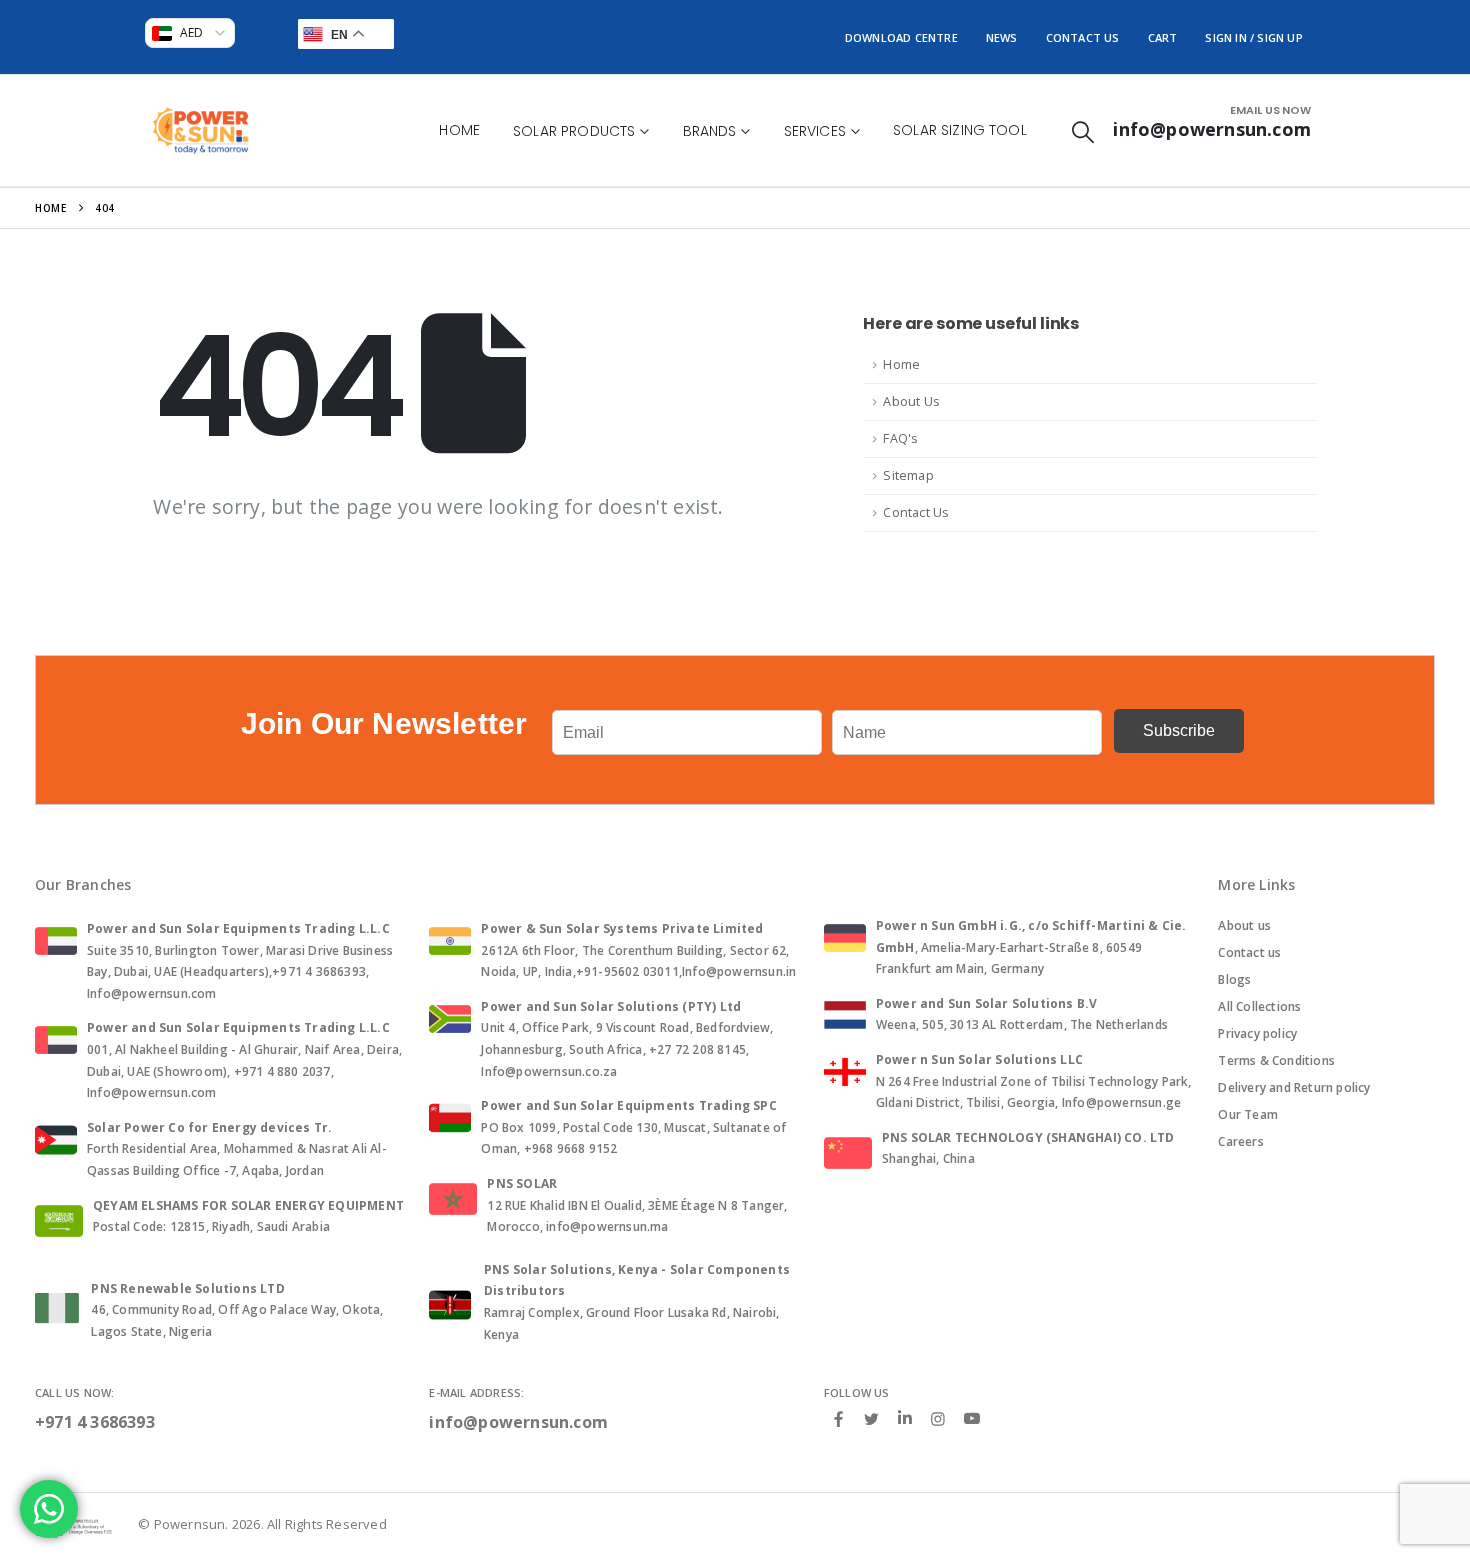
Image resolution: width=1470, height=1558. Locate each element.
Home (459, 130)
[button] (1083, 131)
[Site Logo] (200, 130)
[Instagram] (938, 1418)
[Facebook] (839, 1418)
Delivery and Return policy (1294, 1087)
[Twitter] (872, 1418)
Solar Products (574, 131)
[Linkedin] (905, 1419)
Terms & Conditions (1276, 1060)
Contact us (1249, 952)
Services (815, 131)
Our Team (1248, 1114)
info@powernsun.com (518, 1422)
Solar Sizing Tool (960, 130)
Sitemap (908, 475)
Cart (1163, 37)
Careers (1240, 1141)
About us (1244, 925)
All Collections (1259, 1006)
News (1002, 37)
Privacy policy (1257, 1033)
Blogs (1234, 979)
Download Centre (901, 37)
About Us (911, 401)
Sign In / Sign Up (1253, 37)
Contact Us (1083, 37)
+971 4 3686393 (95, 1422)
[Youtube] (972, 1419)
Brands (710, 131)
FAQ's (900, 438)
